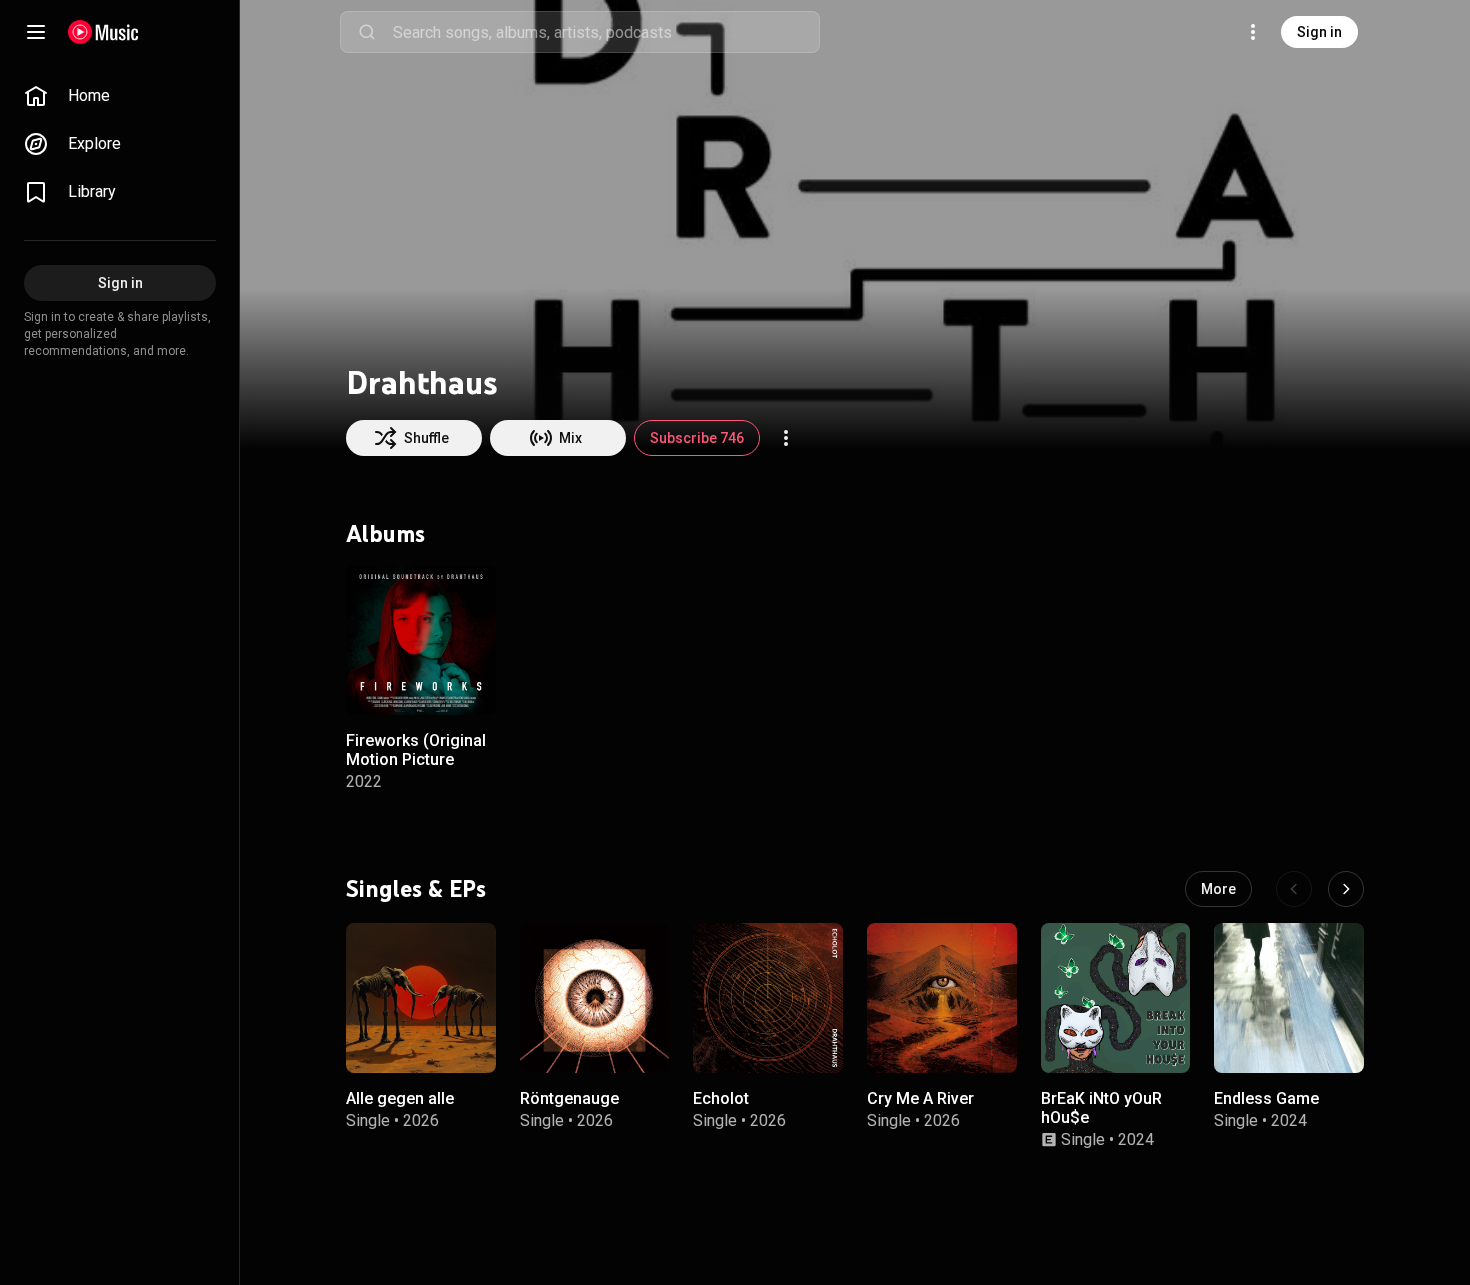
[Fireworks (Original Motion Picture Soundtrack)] (421, 640)
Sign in (1319, 32)
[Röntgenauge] (595, 998)
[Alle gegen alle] (421, 998)
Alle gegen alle (400, 1097)
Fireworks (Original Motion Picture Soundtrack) (416, 758)
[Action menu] (786, 438)
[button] (464, 682)
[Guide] (36, 32)
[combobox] (606, 32)
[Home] (103, 32)
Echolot (721, 1097)
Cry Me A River (920, 1097)
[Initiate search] (367, 32)
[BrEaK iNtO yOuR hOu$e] (1116, 998)
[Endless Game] (1289, 998)
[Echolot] (768, 998)
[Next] (1346, 889)
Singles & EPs (416, 888)
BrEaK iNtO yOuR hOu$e (1101, 1107)
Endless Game (1266, 1097)
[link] (120, 96)
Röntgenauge (569, 1097)
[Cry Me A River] (942, 998)
